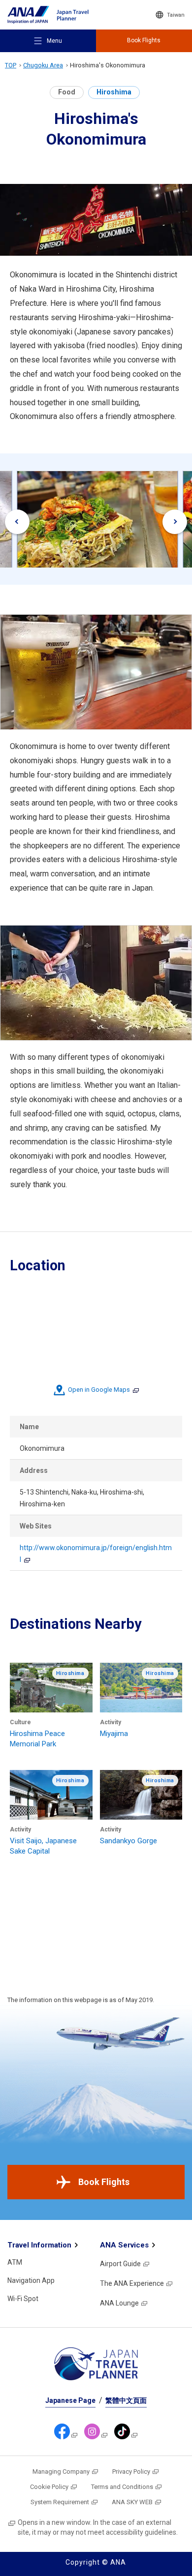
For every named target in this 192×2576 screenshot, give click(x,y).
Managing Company (61, 2471)
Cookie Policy (49, 2487)
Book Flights (104, 2182)
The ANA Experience (132, 2283)
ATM (15, 2262)
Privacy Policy (131, 2471)
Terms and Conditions (122, 2487)
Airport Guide (120, 2264)
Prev (17, 522)
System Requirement (60, 2502)
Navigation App (31, 2280)
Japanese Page (70, 2400)
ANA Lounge (119, 2303)
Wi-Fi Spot (23, 2299)
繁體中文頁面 (126, 2400)
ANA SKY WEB (132, 2502)
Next (175, 522)
